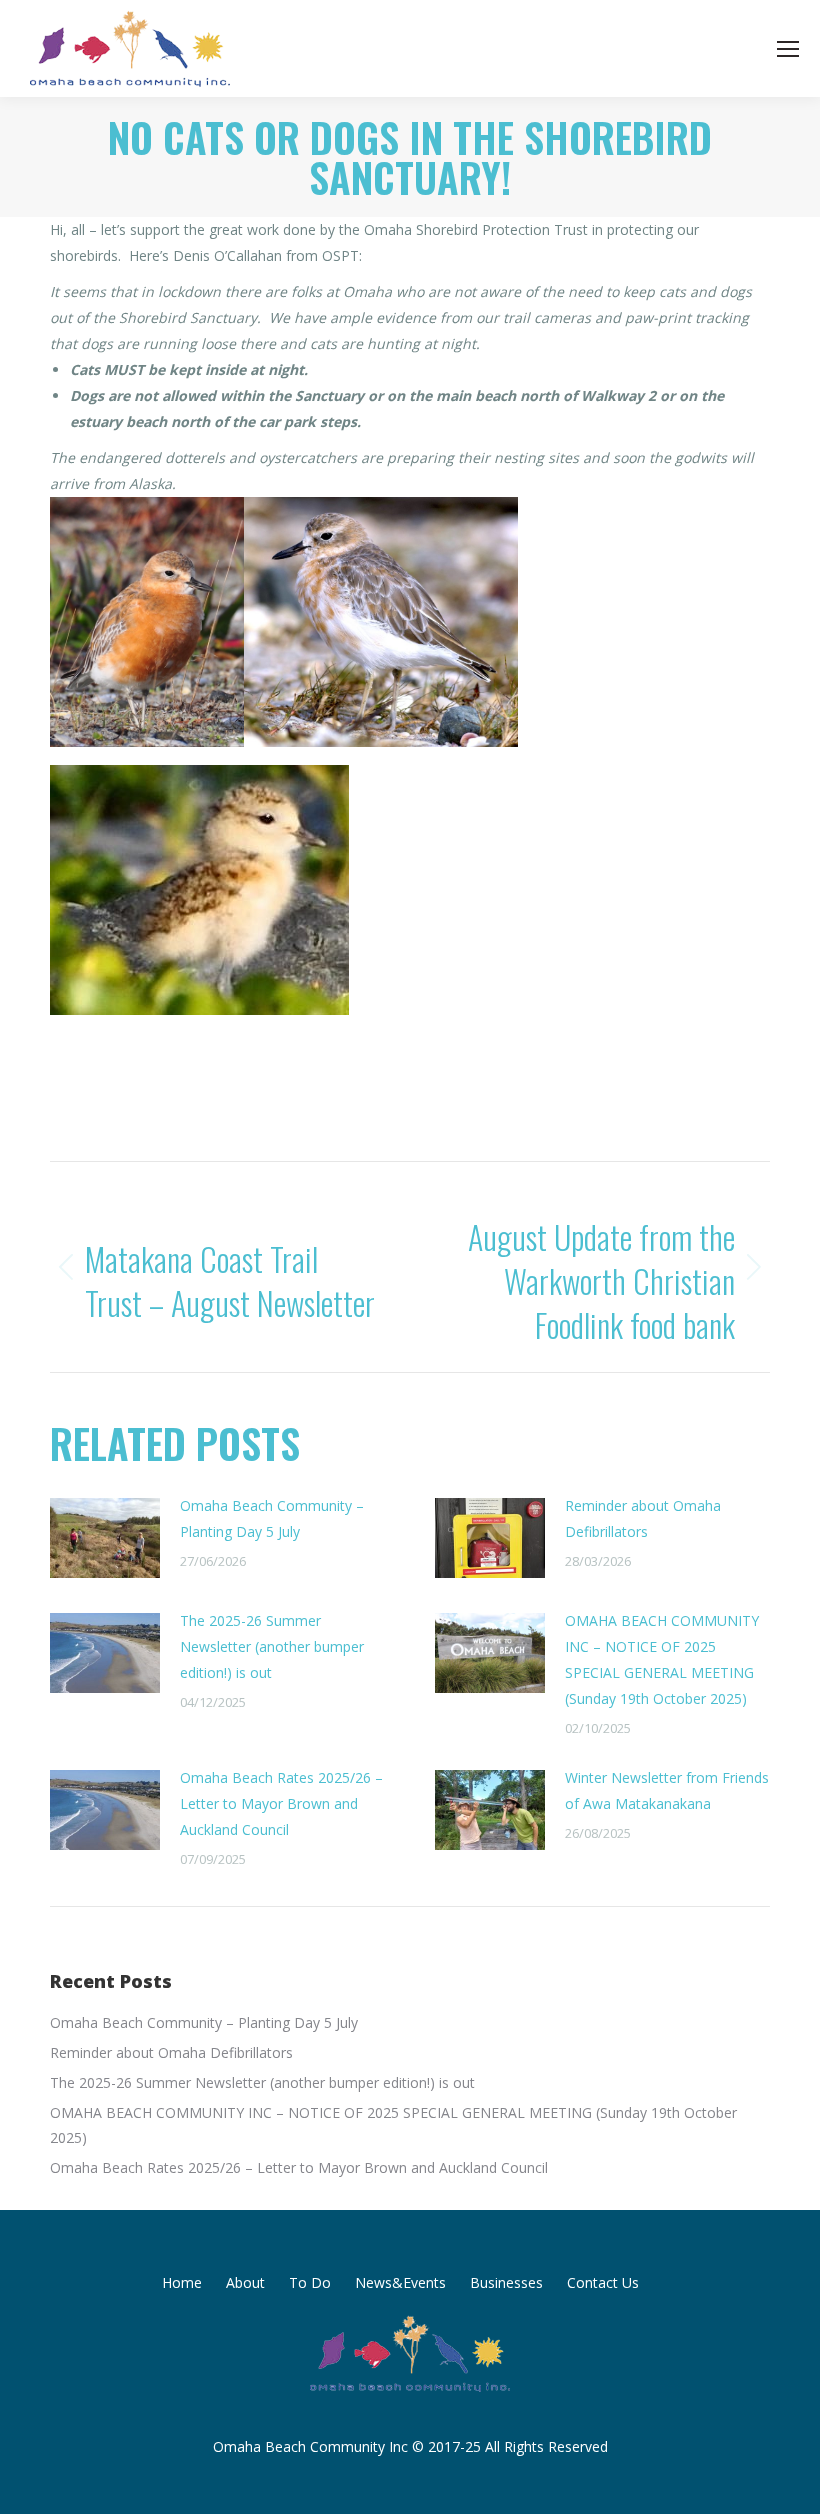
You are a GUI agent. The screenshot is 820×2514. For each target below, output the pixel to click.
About (245, 2282)
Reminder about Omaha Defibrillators (643, 1518)
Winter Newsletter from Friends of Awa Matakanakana (667, 1790)
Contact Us (603, 2282)
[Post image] (105, 1538)
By (424, 1094)
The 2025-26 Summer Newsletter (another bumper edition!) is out (272, 1646)
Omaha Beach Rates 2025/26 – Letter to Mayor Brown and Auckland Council (281, 1803)
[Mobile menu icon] (788, 49)
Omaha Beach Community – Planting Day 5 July (272, 1518)
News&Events (400, 2282)
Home (182, 2282)
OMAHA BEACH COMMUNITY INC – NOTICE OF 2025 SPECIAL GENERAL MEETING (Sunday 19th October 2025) (662, 1659)
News (349, 1094)
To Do (310, 2282)
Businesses (506, 2282)
